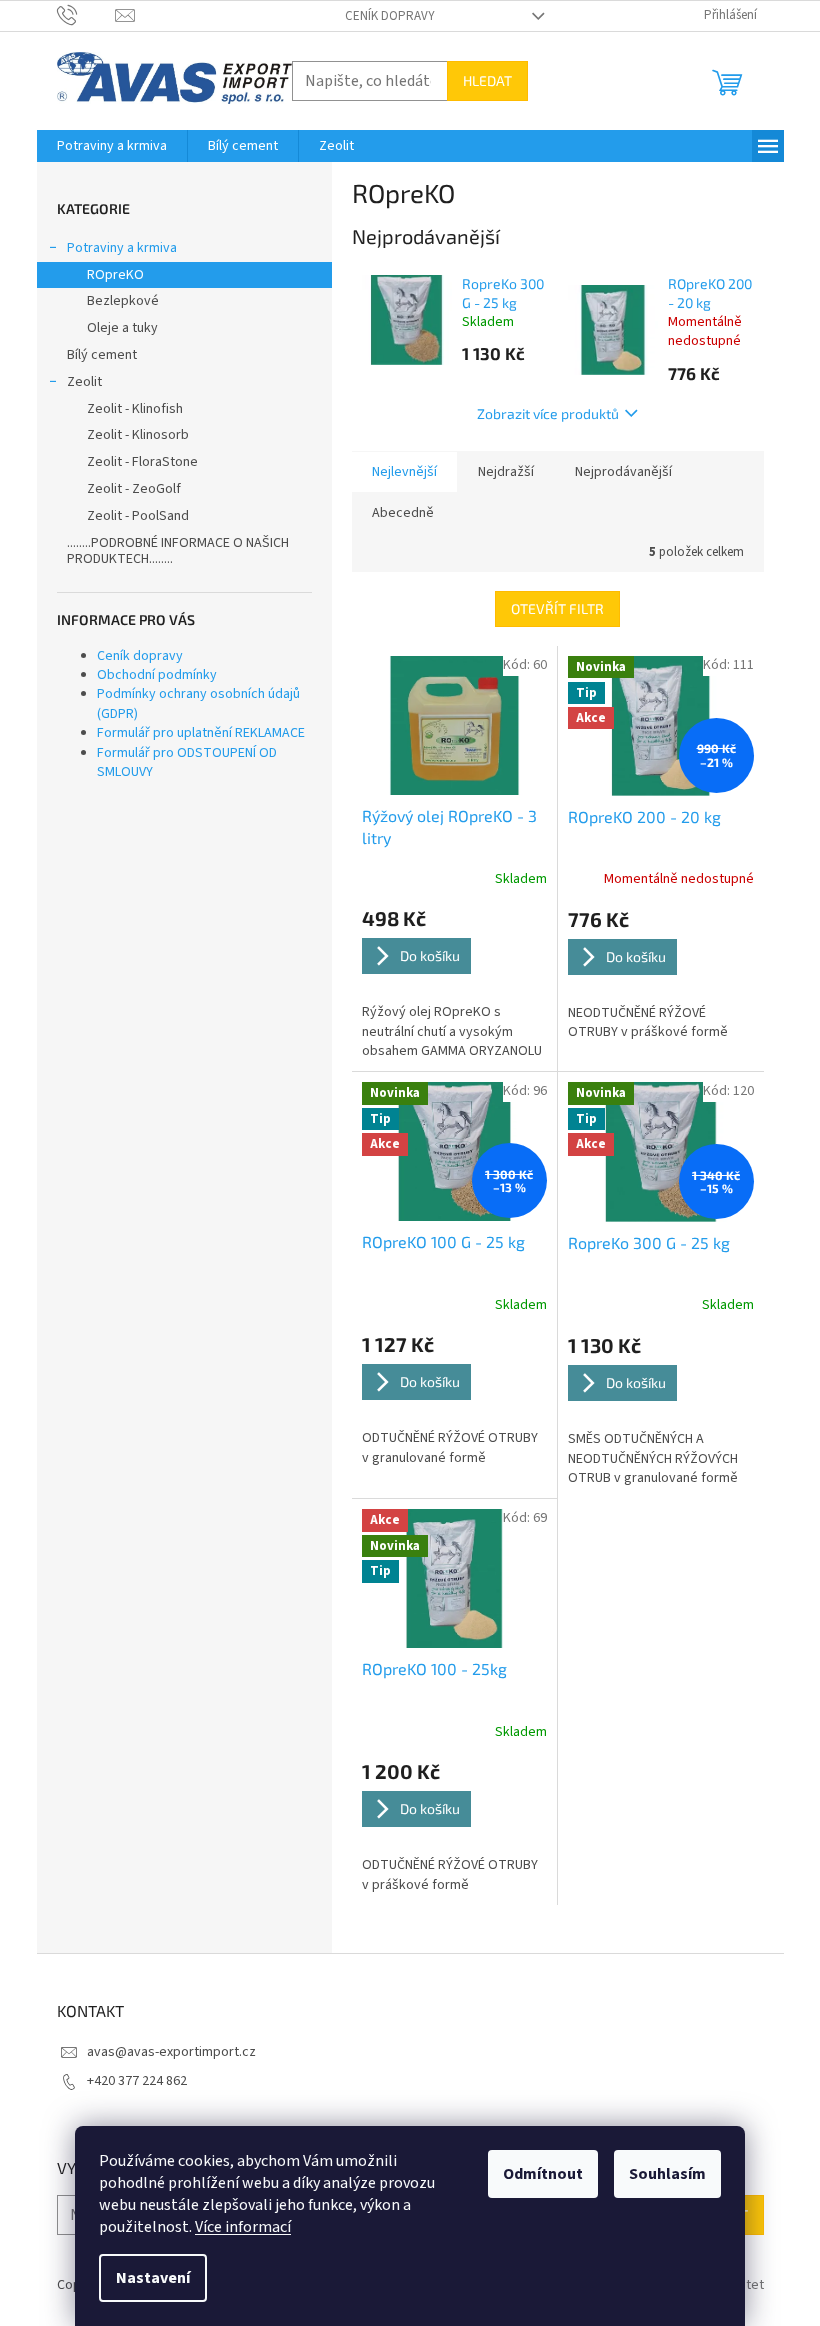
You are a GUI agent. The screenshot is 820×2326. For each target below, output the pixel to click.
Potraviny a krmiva (122, 248)
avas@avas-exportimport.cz (171, 2052)
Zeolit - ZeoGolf (134, 489)
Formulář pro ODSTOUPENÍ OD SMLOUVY (187, 762)
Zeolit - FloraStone (142, 462)
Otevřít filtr (557, 608)
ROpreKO (115, 275)
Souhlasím (667, 2174)
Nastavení (153, 2278)
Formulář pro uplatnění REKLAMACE (201, 733)
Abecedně (403, 513)
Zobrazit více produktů (548, 413)
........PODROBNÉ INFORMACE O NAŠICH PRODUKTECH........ (178, 551)
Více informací (243, 2227)
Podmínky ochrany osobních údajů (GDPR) (198, 703)
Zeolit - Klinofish (135, 409)
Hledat (487, 80)
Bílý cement (102, 355)
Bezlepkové (123, 301)
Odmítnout (543, 2174)
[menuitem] (112, 146)
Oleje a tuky (122, 328)
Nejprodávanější (623, 472)
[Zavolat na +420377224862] (86, 15)
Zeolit (84, 382)
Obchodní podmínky (157, 675)
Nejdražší (506, 472)
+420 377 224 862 (137, 2081)
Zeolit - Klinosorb (138, 435)
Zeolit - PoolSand (138, 516)
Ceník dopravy (390, 16)
